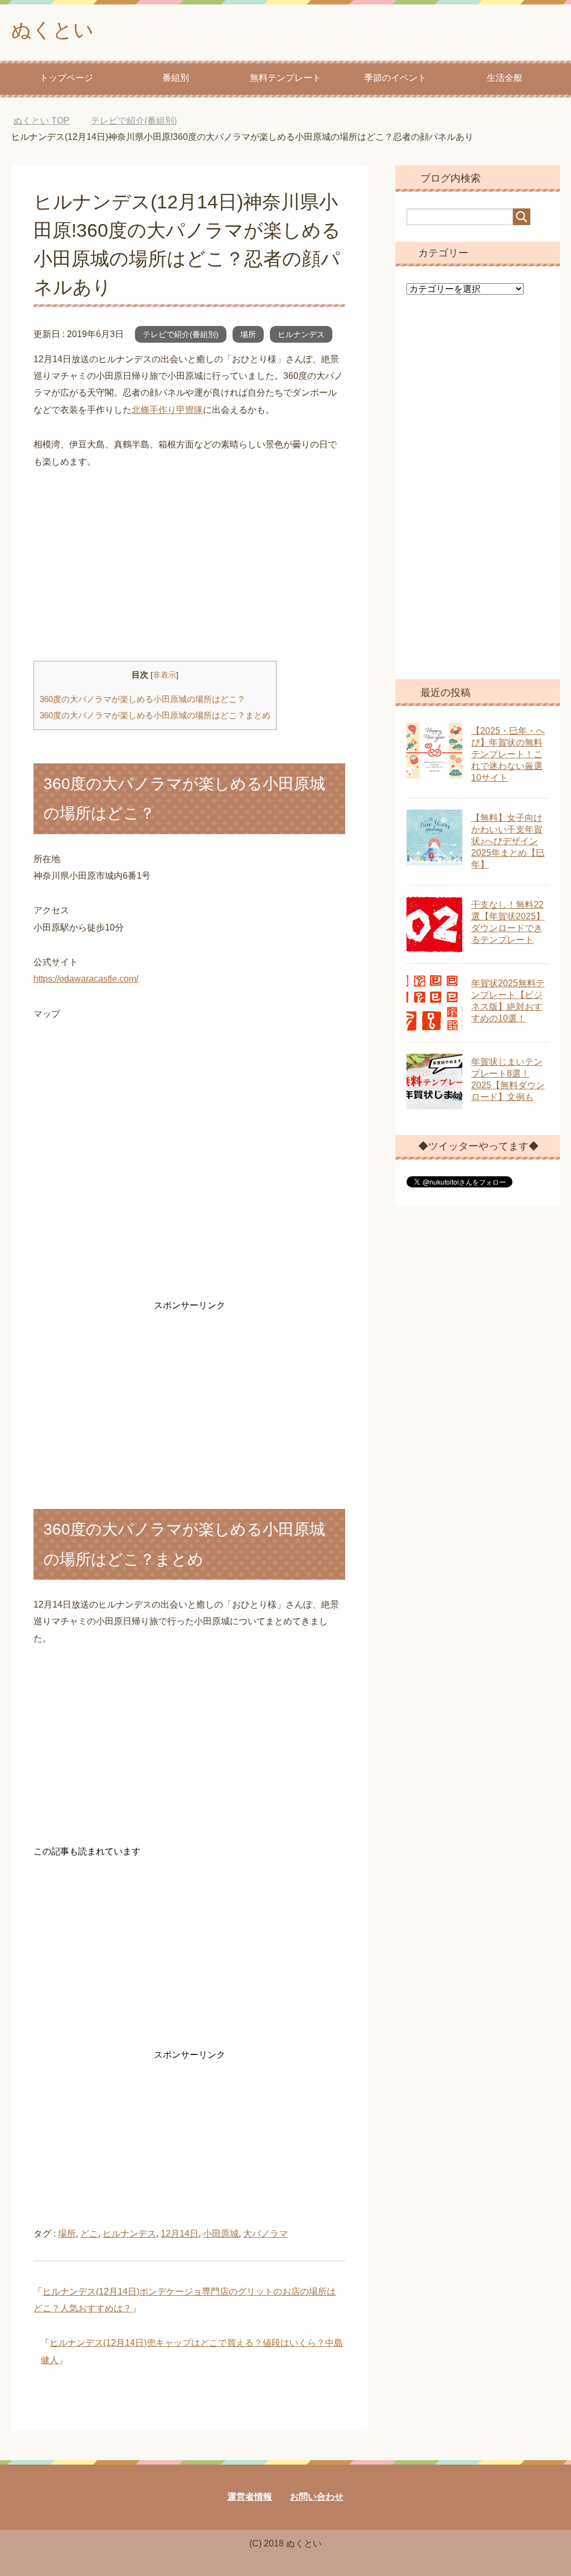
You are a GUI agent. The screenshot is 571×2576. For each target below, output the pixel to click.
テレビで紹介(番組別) (181, 334)
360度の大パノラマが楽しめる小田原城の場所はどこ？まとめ (155, 715)
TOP (50, 121)
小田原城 (221, 2234)
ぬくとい (52, 30)
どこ (89, 2234)
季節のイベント (395, 78)
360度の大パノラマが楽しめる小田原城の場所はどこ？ (142, 699)
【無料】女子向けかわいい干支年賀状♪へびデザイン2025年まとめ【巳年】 (508, 841)
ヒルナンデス (301, 334)
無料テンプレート (285, 78)
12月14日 (180, 2234)
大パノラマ (265, 2234)
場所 (248, 334)
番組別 (176, 78)
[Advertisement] (189, 566)
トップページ (66, 78)
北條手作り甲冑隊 (167, 410)
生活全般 (505, 78)
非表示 (164, 675)
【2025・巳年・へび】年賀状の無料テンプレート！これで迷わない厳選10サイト (508, 754)
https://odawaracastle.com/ (86, 979)
